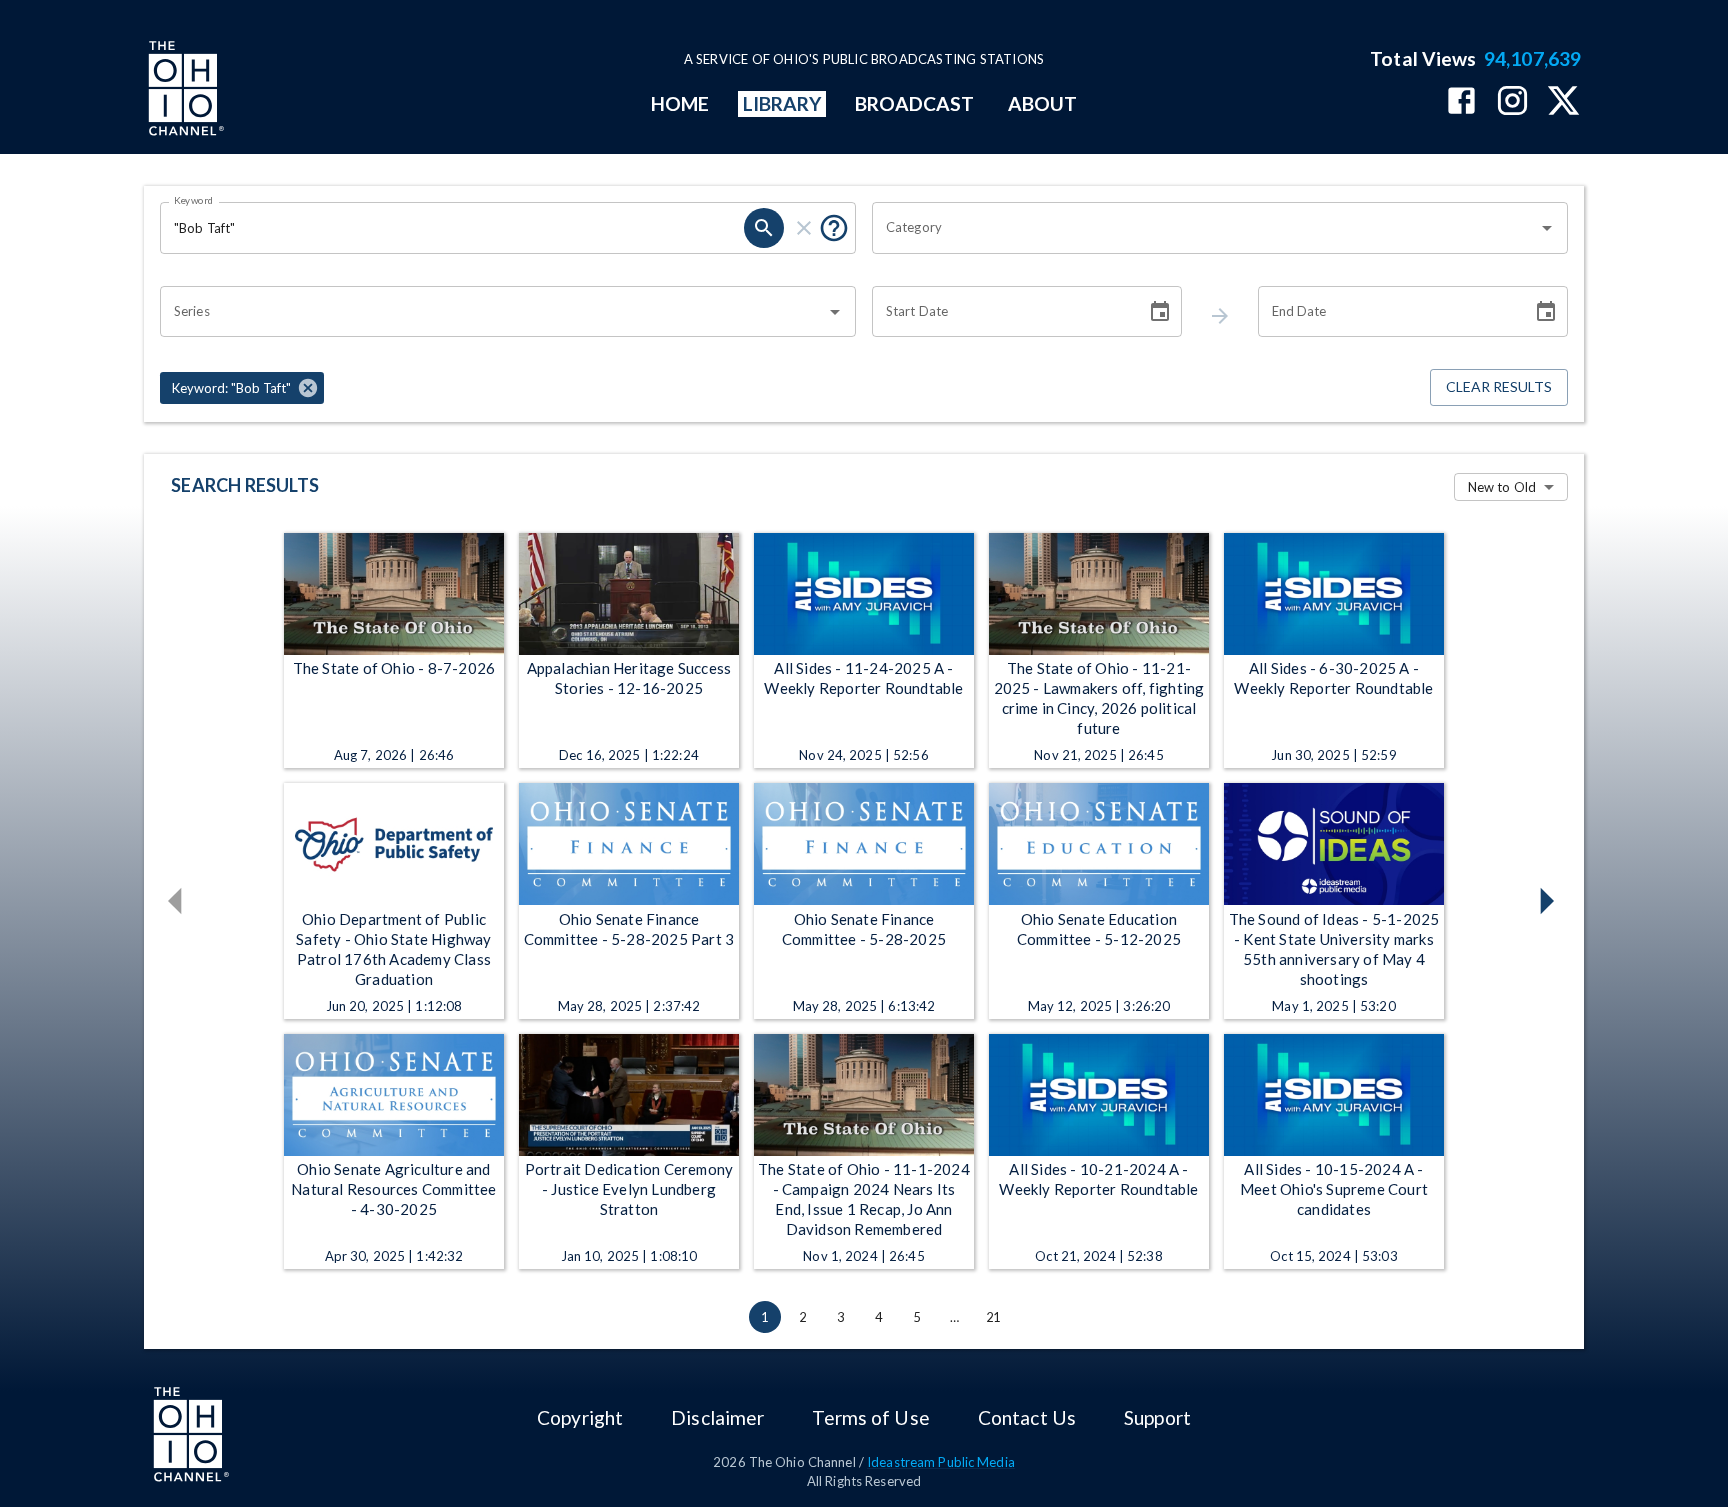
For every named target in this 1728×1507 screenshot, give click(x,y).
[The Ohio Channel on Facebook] (1461, 102)
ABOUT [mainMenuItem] (1042, 103)
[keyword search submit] (764, 228)
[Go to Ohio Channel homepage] (184, 91)
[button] (242, 388)
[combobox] (1205, 228)
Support (1157, 1417)
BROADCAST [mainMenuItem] (915, 103)
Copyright (580, 1417)
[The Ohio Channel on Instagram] (1512, 102)
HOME (680, 103)
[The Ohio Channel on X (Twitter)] (1563, 102)
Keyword (194, 200)
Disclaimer (717, 1417)
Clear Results (1499, 386)
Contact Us (1027, 1417)
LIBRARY (782, 103)
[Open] (1547, 228)
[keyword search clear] (804, 228)
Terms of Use (870, 1417)
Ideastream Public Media (941, 1462)
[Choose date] (1160, 312)
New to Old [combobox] (1502, 487)
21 (993, 1317)
